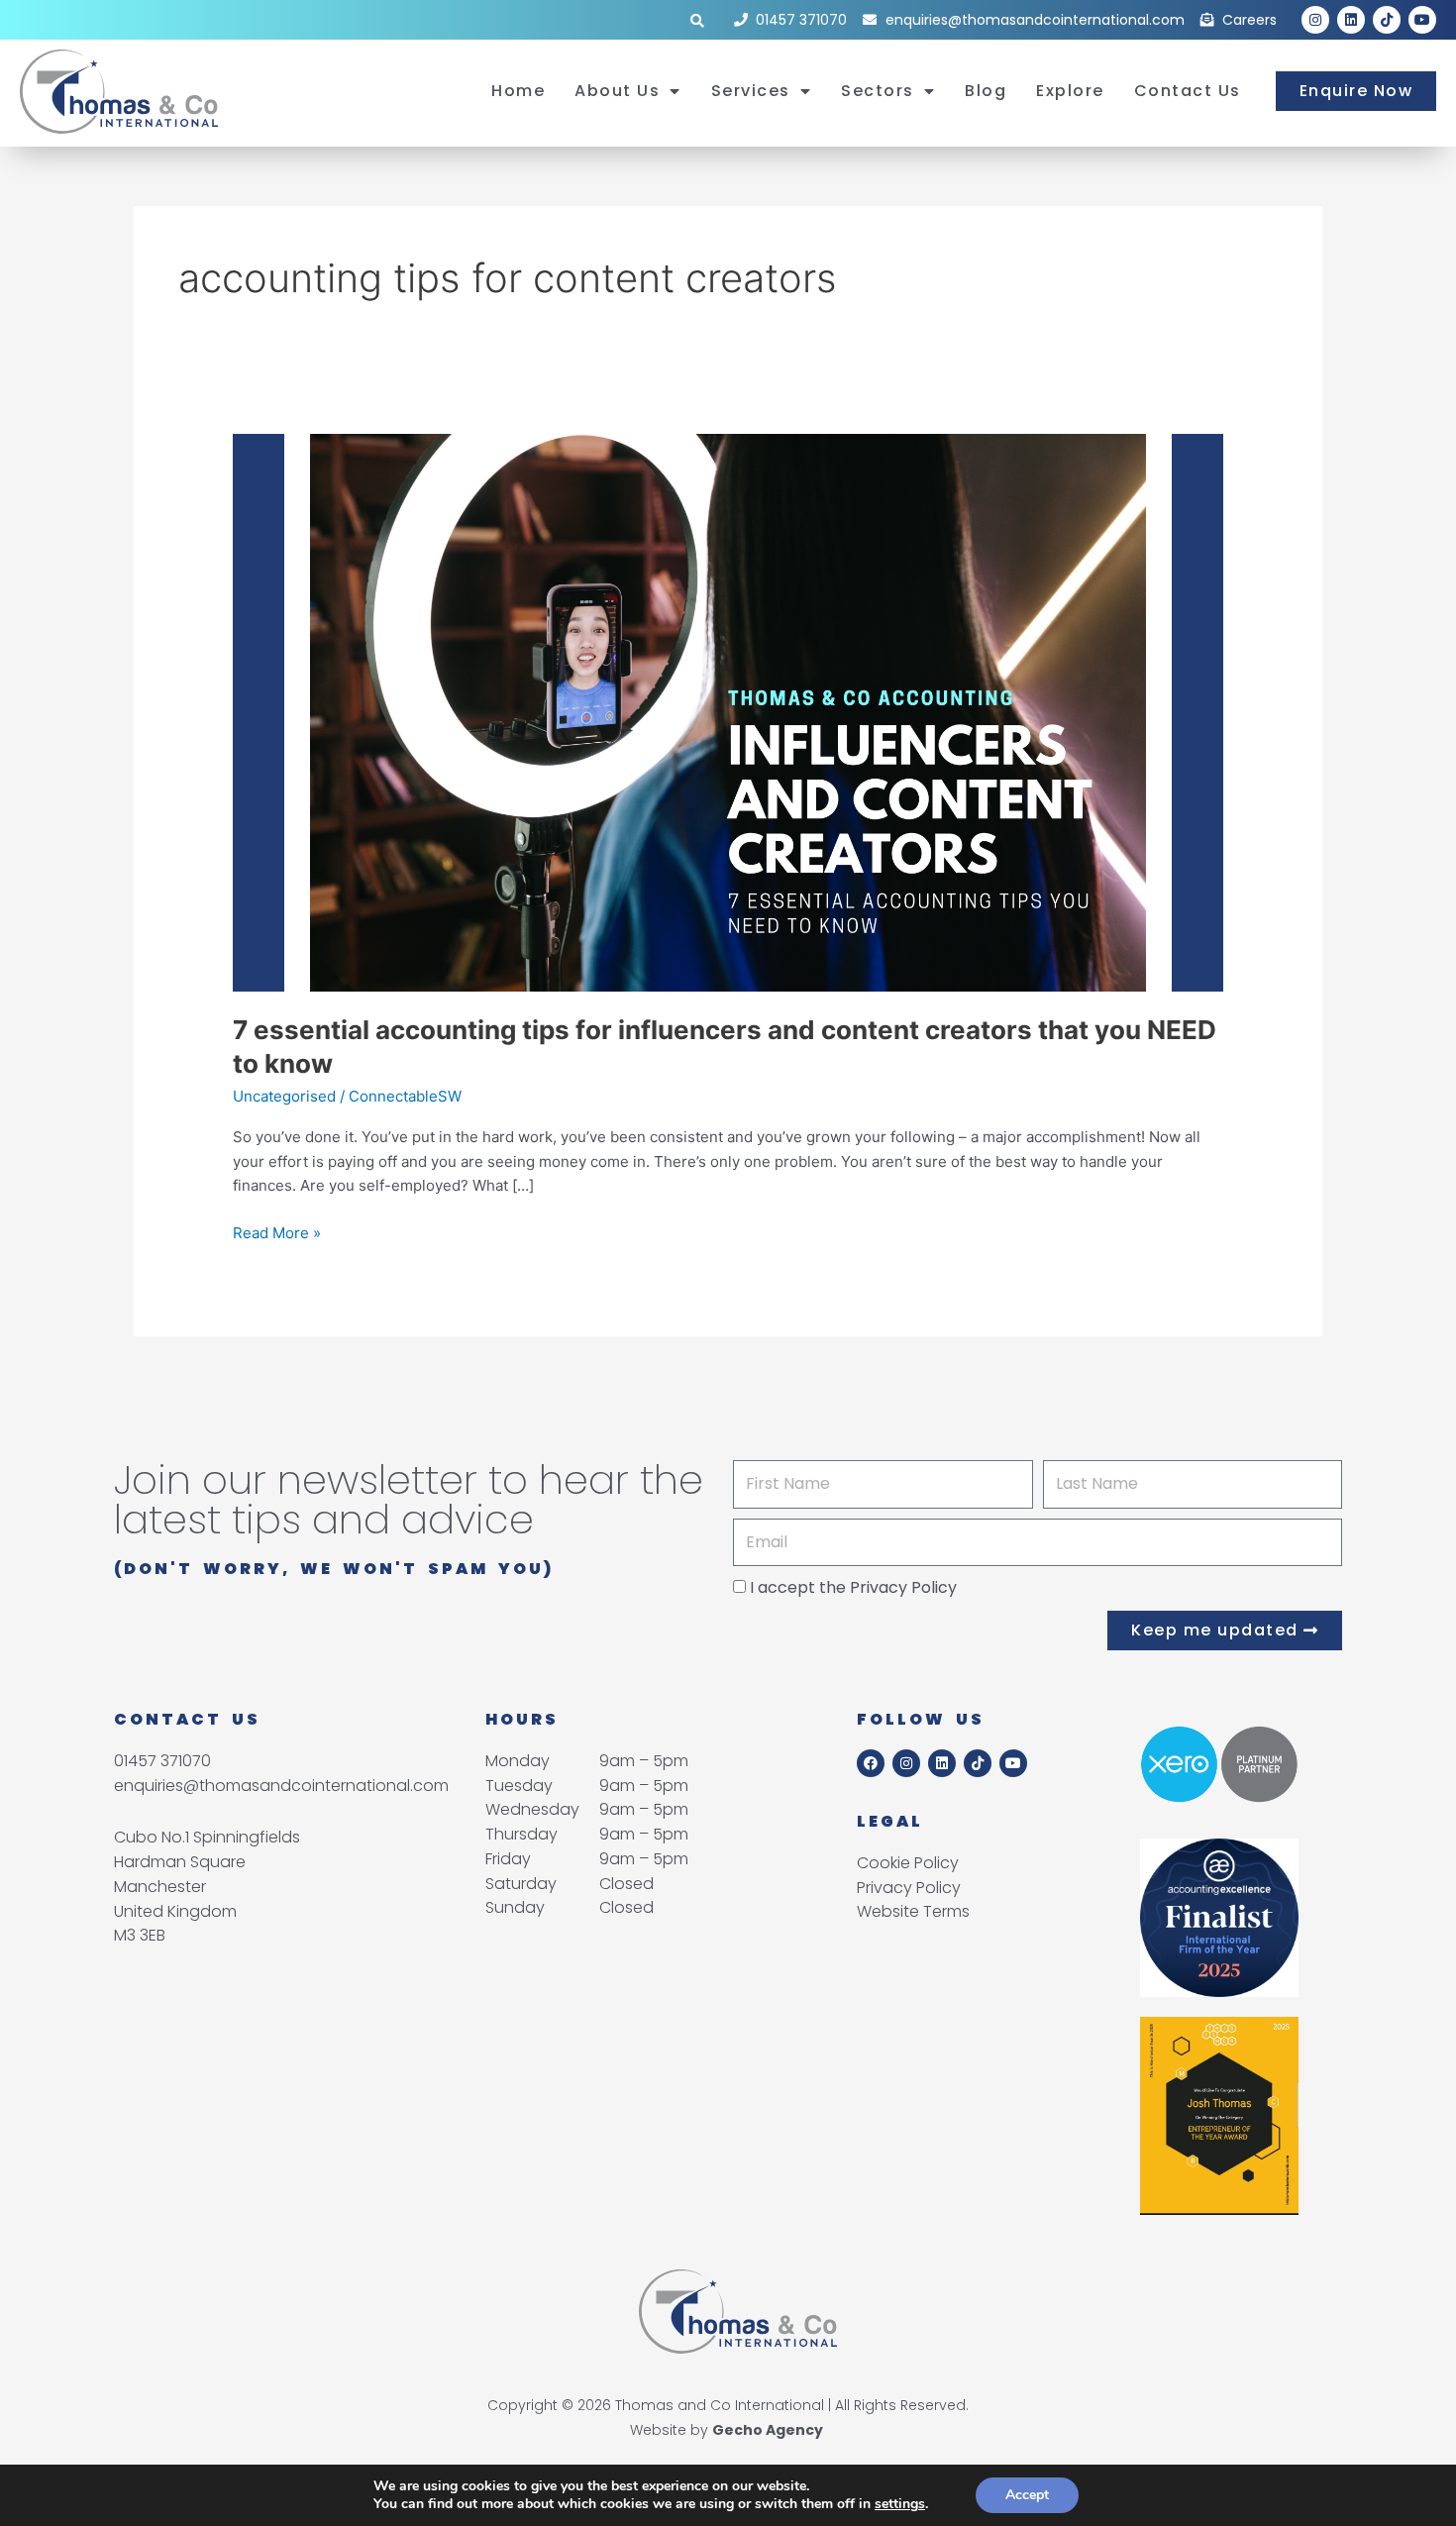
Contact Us (1188, 91)
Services (751, 91)
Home (518, 91)
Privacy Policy (903, 1587)
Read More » (277, 1232)
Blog (986, 91)
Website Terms (913, 1911)
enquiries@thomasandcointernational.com (281, 1786)
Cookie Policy (908, 1863)
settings (900, 2504)
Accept (1027, 2495)
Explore (1070, 91)
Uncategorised (284, 1096)
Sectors (878, 91)
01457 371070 (162, 1761)
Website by (727, 2430)
